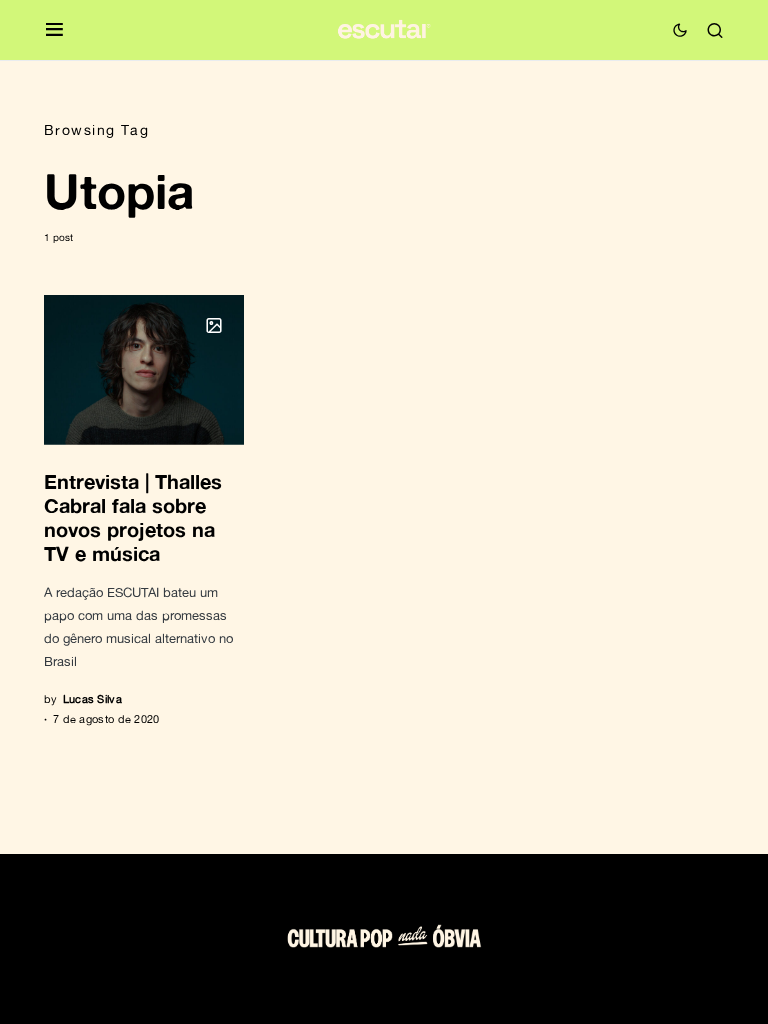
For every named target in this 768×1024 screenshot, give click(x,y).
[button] (54, 30)
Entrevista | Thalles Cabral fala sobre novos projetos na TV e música (133, 517)
